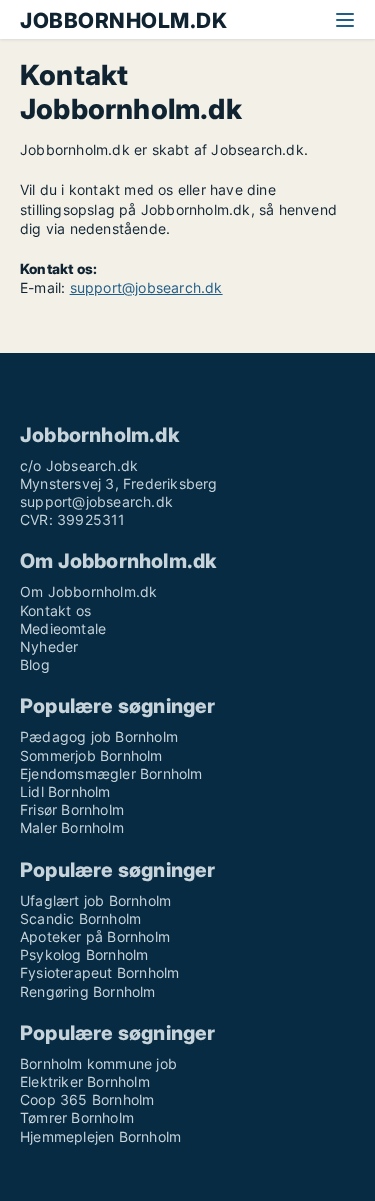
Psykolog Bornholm (84, 954)
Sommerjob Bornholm (91, 755)
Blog (35, 664)
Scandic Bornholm (80, 918)
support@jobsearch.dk (146, 287)
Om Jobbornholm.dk (88, 591)
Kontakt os (55, 610)
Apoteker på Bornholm (95, 936)
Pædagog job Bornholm (99, 736)
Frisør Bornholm (72, 809)
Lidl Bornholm (65, 791)
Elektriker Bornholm (85, 1081)
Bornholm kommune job (98, 1063)
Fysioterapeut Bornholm (99, 972)
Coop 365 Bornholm (87, 1099)
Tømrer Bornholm (77, 1117)
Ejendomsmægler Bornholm (111, 773)
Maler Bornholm (72, 827)
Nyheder (49, 646)
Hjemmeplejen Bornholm (100, 1136)
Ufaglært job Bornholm (95, 900)
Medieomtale (63, 628)
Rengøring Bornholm (88, 991)
